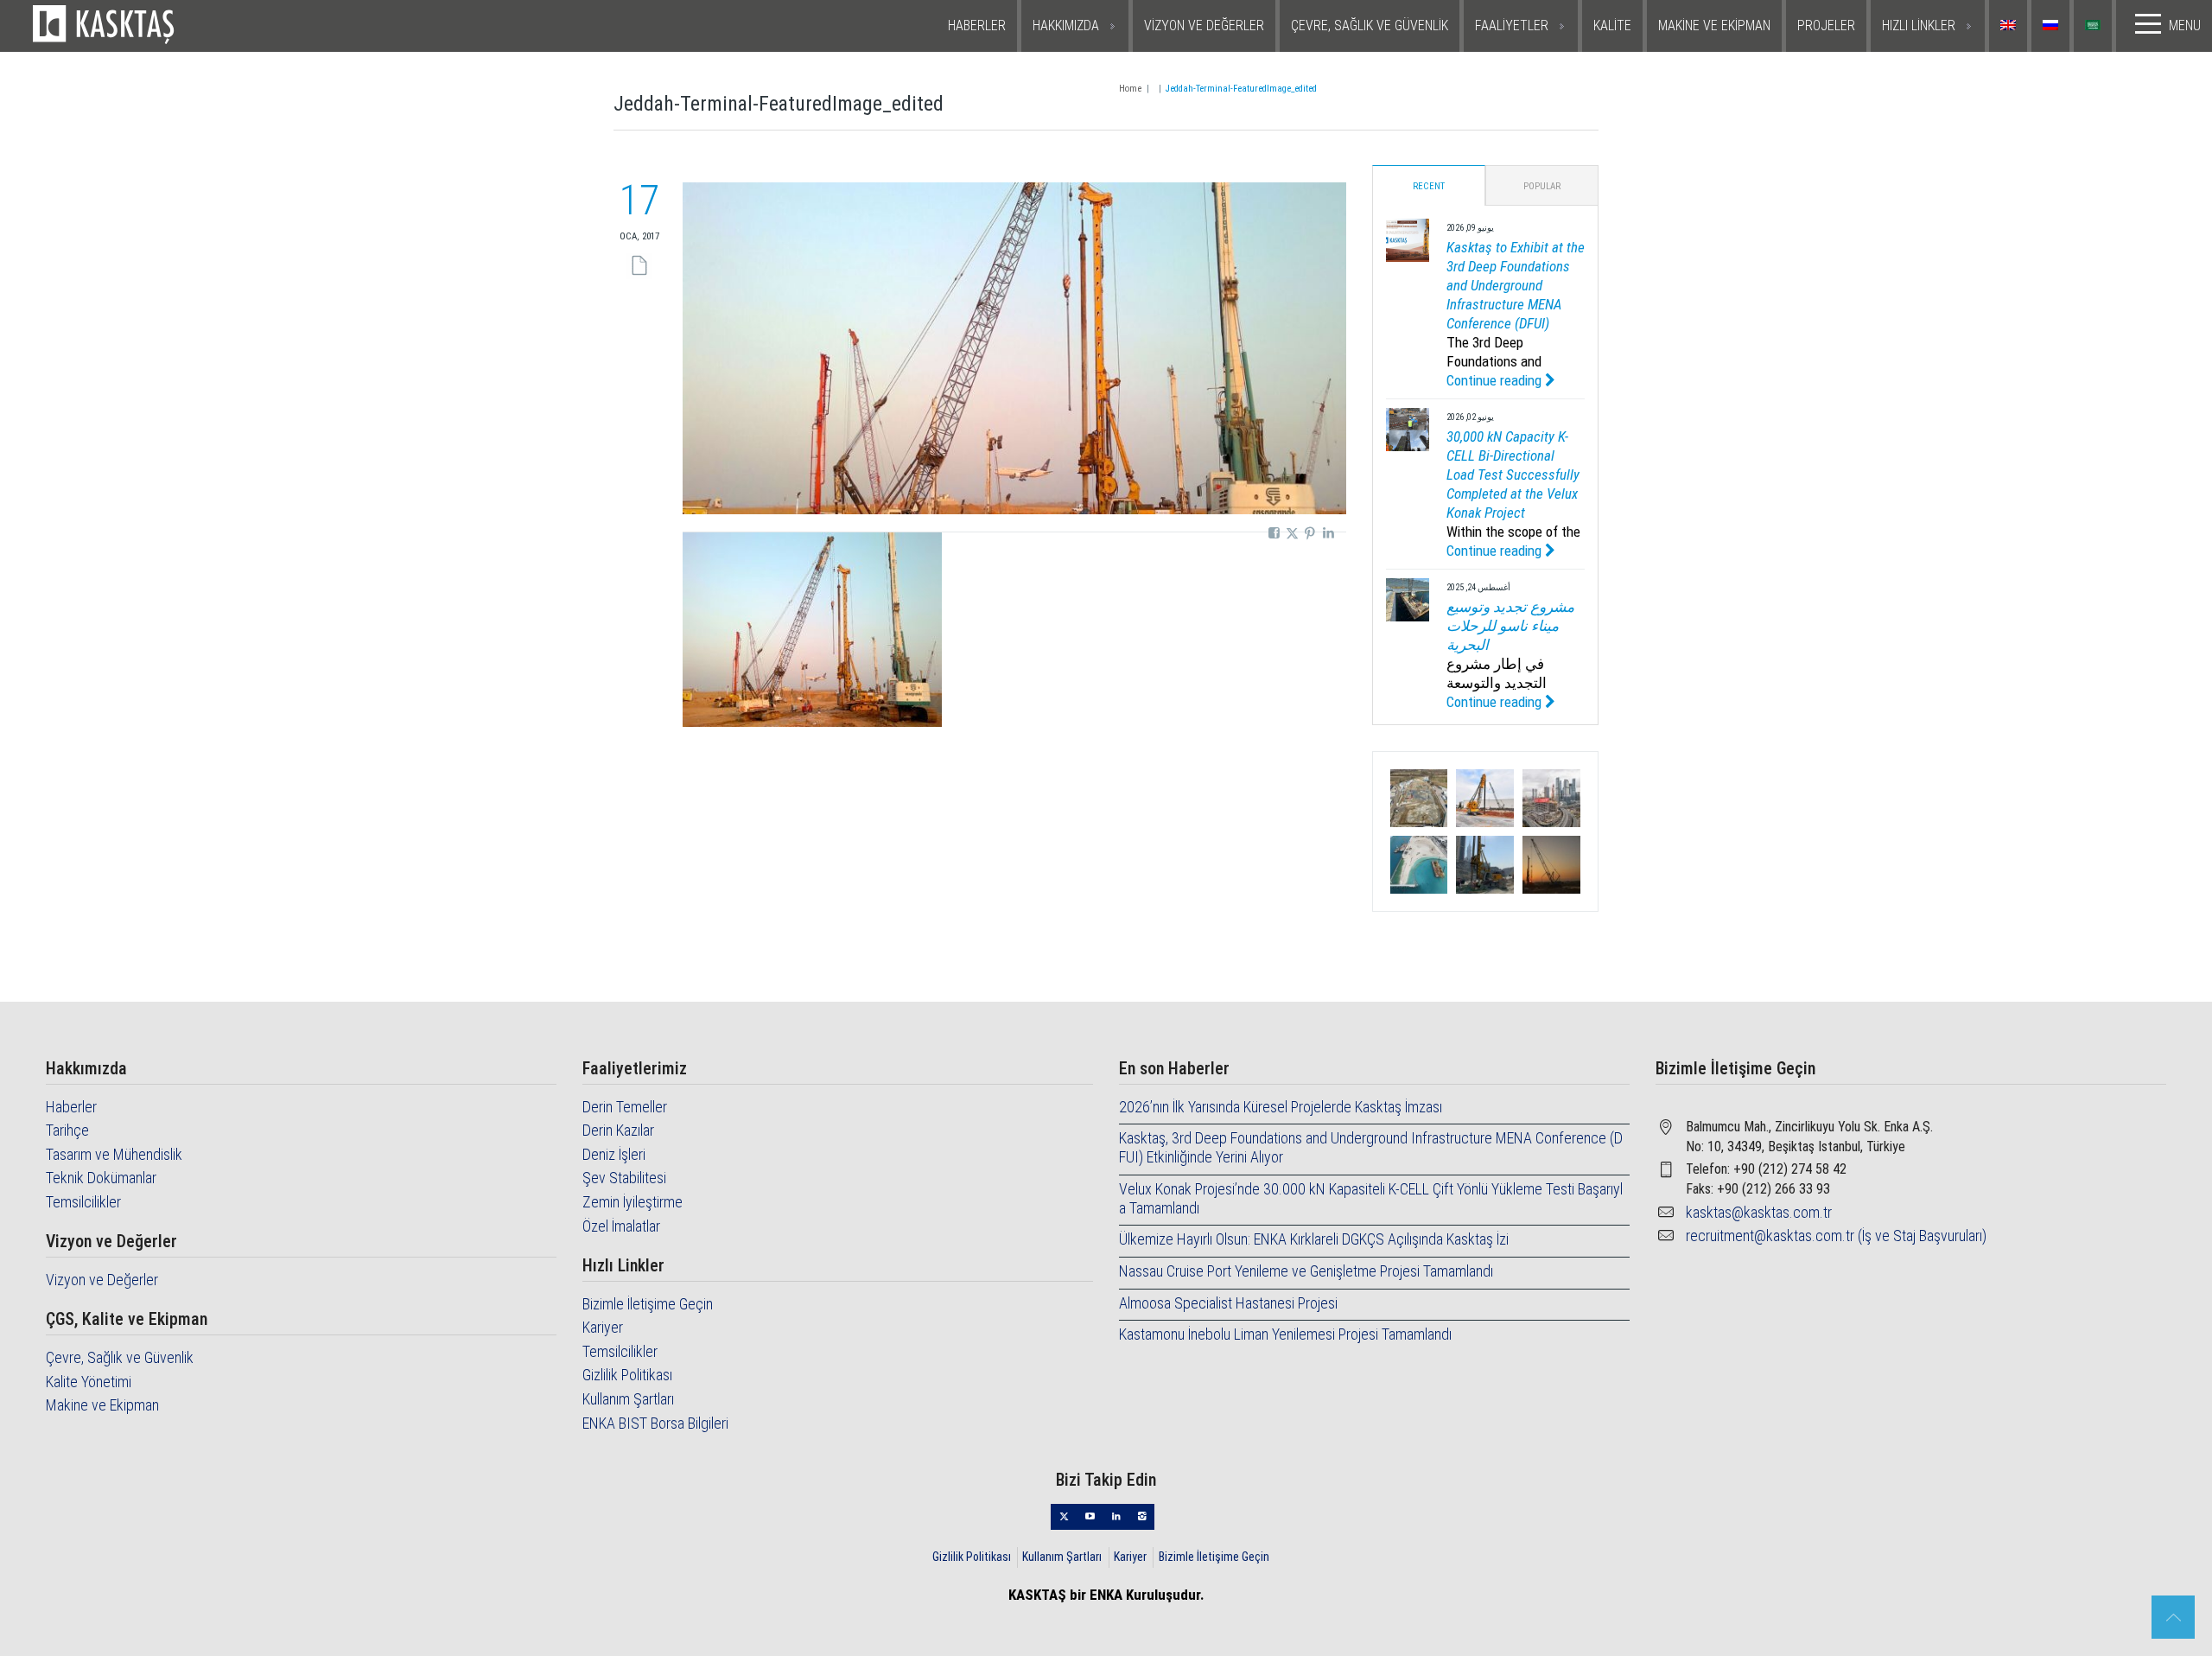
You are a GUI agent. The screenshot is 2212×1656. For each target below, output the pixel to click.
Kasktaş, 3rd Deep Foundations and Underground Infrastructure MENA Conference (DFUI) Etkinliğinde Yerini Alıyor (1371, 1147)
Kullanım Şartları (628, 1399)
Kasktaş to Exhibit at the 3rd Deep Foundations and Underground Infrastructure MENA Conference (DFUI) (1516, 285)
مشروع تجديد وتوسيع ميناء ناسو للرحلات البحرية (1510, 626)
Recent (1429, 186)
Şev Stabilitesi (624, 1178)
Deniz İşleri (614, 1154)
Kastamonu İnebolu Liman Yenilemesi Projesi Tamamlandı (1285, 1334)
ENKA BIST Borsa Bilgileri (655, 1423)
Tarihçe (67, 1130)
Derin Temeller (625, 1107)
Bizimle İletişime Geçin (648, 1304)
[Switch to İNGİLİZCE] (2010, 26)
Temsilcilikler (83, 1202)
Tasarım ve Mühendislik (114, 1154)
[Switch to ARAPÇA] (2095, 26)
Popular (1542, 186)
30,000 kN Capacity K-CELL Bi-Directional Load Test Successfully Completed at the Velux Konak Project (1513, 475)
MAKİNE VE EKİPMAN (1714, 25)
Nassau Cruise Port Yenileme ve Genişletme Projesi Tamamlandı (1306, 1271)
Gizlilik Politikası (627, 1375)
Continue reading (1496, 380)
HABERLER (977, 25)
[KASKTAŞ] (175, 26)
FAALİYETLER (1512, 25)
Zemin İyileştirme (632, 1202)
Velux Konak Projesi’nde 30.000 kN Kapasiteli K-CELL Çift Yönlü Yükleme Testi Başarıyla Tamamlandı (1371, 1198)
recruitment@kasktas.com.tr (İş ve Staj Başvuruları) (1836, 1236)
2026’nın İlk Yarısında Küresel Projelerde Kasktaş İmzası (1281, 1107)
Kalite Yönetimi (89, 1382)
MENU (2185, 25)
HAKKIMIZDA (1066, 25)
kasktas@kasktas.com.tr (1759, 1212)
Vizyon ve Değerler (102, 1280)
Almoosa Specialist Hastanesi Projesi (1228, 1303)
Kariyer (603, 1327)
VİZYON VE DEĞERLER (1204, 25)
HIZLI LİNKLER (1919, 25)
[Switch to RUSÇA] (2053, 26)
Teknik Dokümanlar (101, 1178)
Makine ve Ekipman (102, 1405)
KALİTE (1612, 25)
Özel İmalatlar (621, 1226)
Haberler (71, 1107)
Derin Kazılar (618, 1130)
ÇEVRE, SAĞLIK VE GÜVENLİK (1370, 25)
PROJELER (1826, 25)
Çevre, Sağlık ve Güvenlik (120, 1357)
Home (1130, 89)
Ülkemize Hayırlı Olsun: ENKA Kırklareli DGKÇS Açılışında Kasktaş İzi (1314, 1239)
